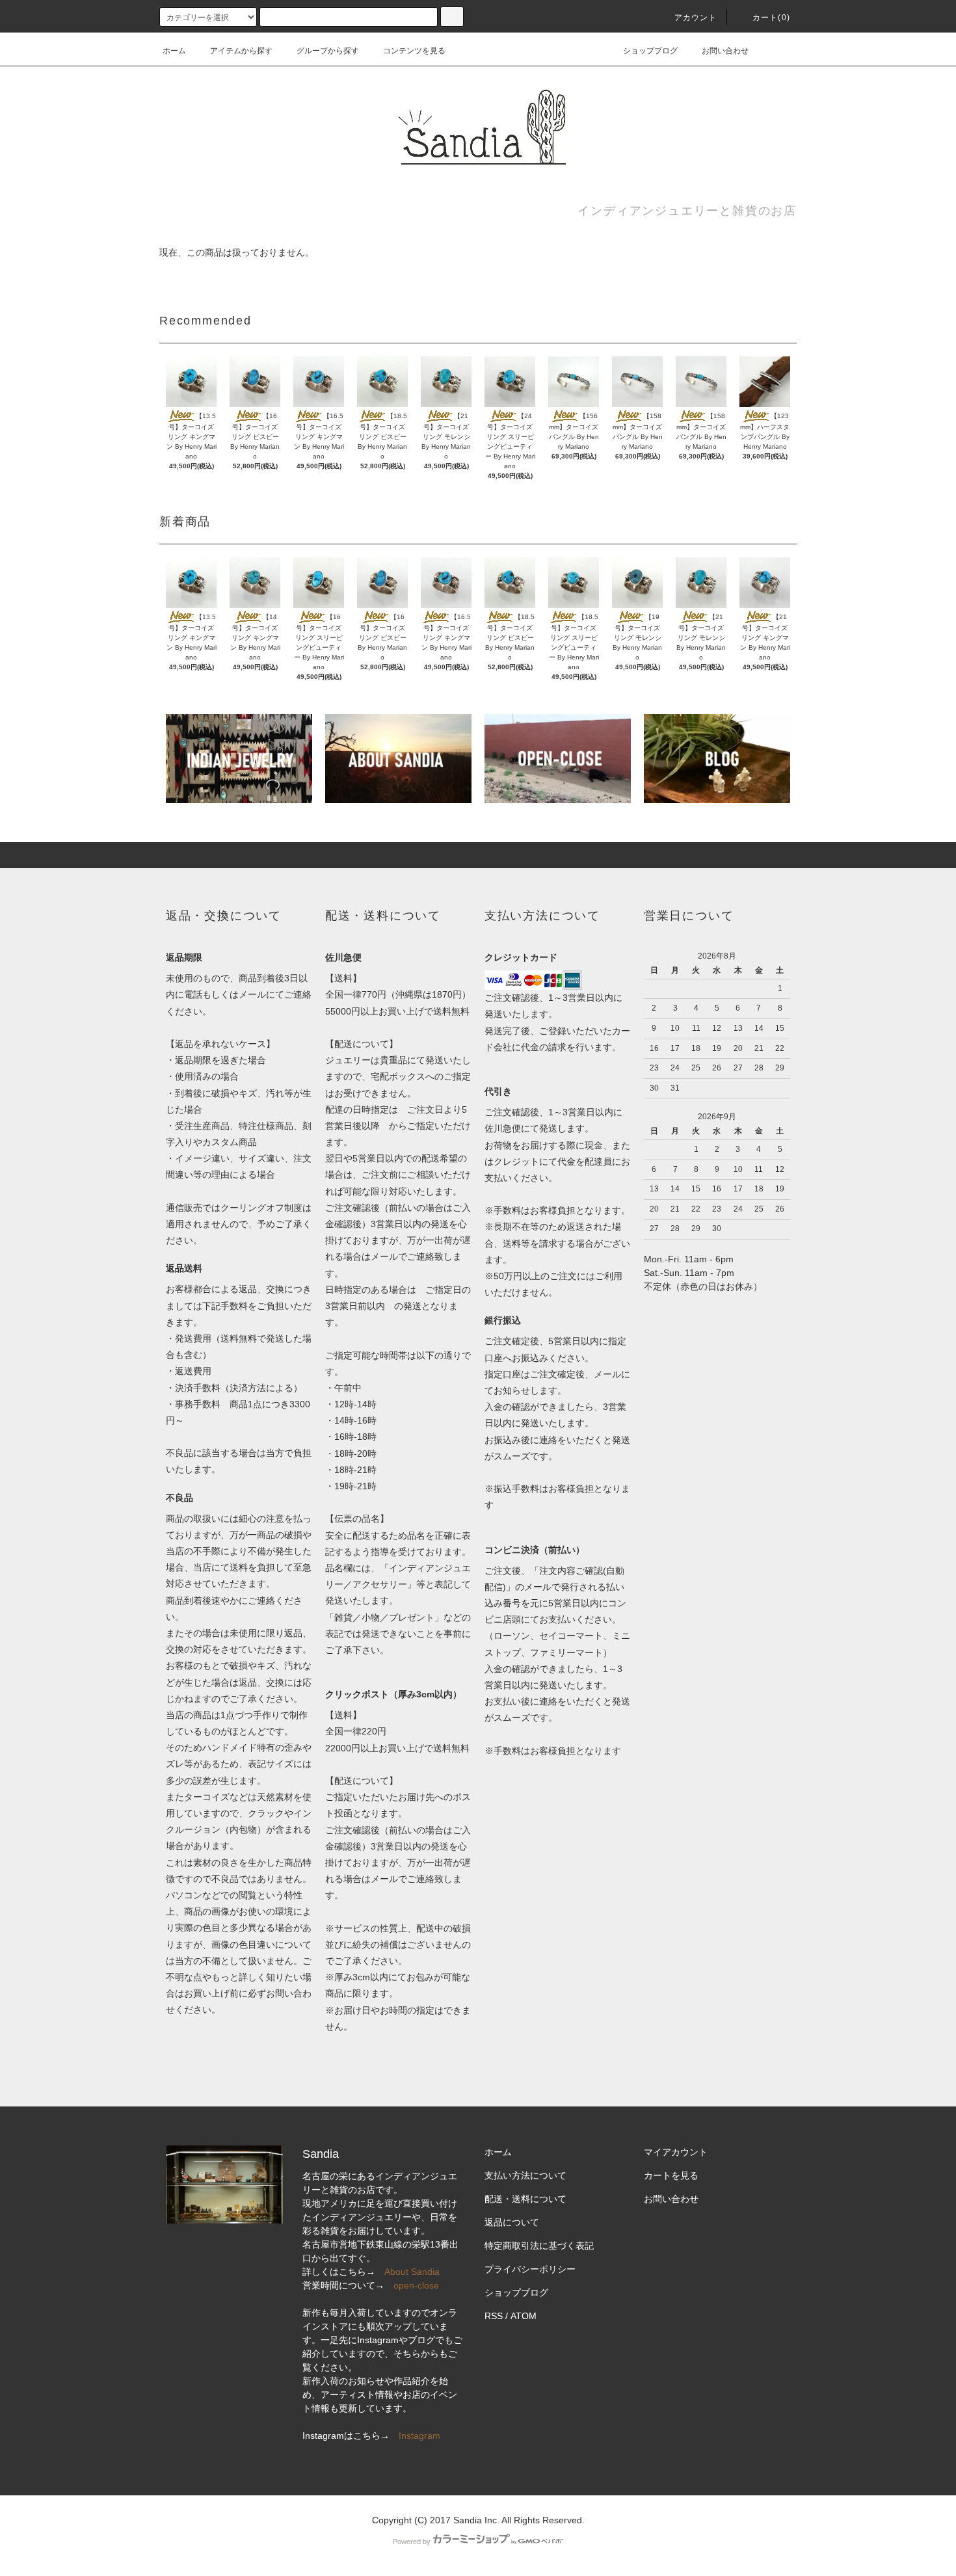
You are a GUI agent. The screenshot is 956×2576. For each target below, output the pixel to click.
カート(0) (771, 18)
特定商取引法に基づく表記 (539, 2246)
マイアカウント (676, 2152)
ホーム (174, 51)
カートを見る (671, 2175)
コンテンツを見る (414, 51)
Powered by (412, 2542)
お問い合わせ (725, 51)
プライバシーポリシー (530, 2269)
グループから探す (328, 51)
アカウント (696, 18)
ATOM (524, 2316)
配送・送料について (525, 2199)
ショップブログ (650, 51)
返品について (512, 2222)
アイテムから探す (241, 51)
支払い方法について (525, 2175)
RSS (494, 2316)
